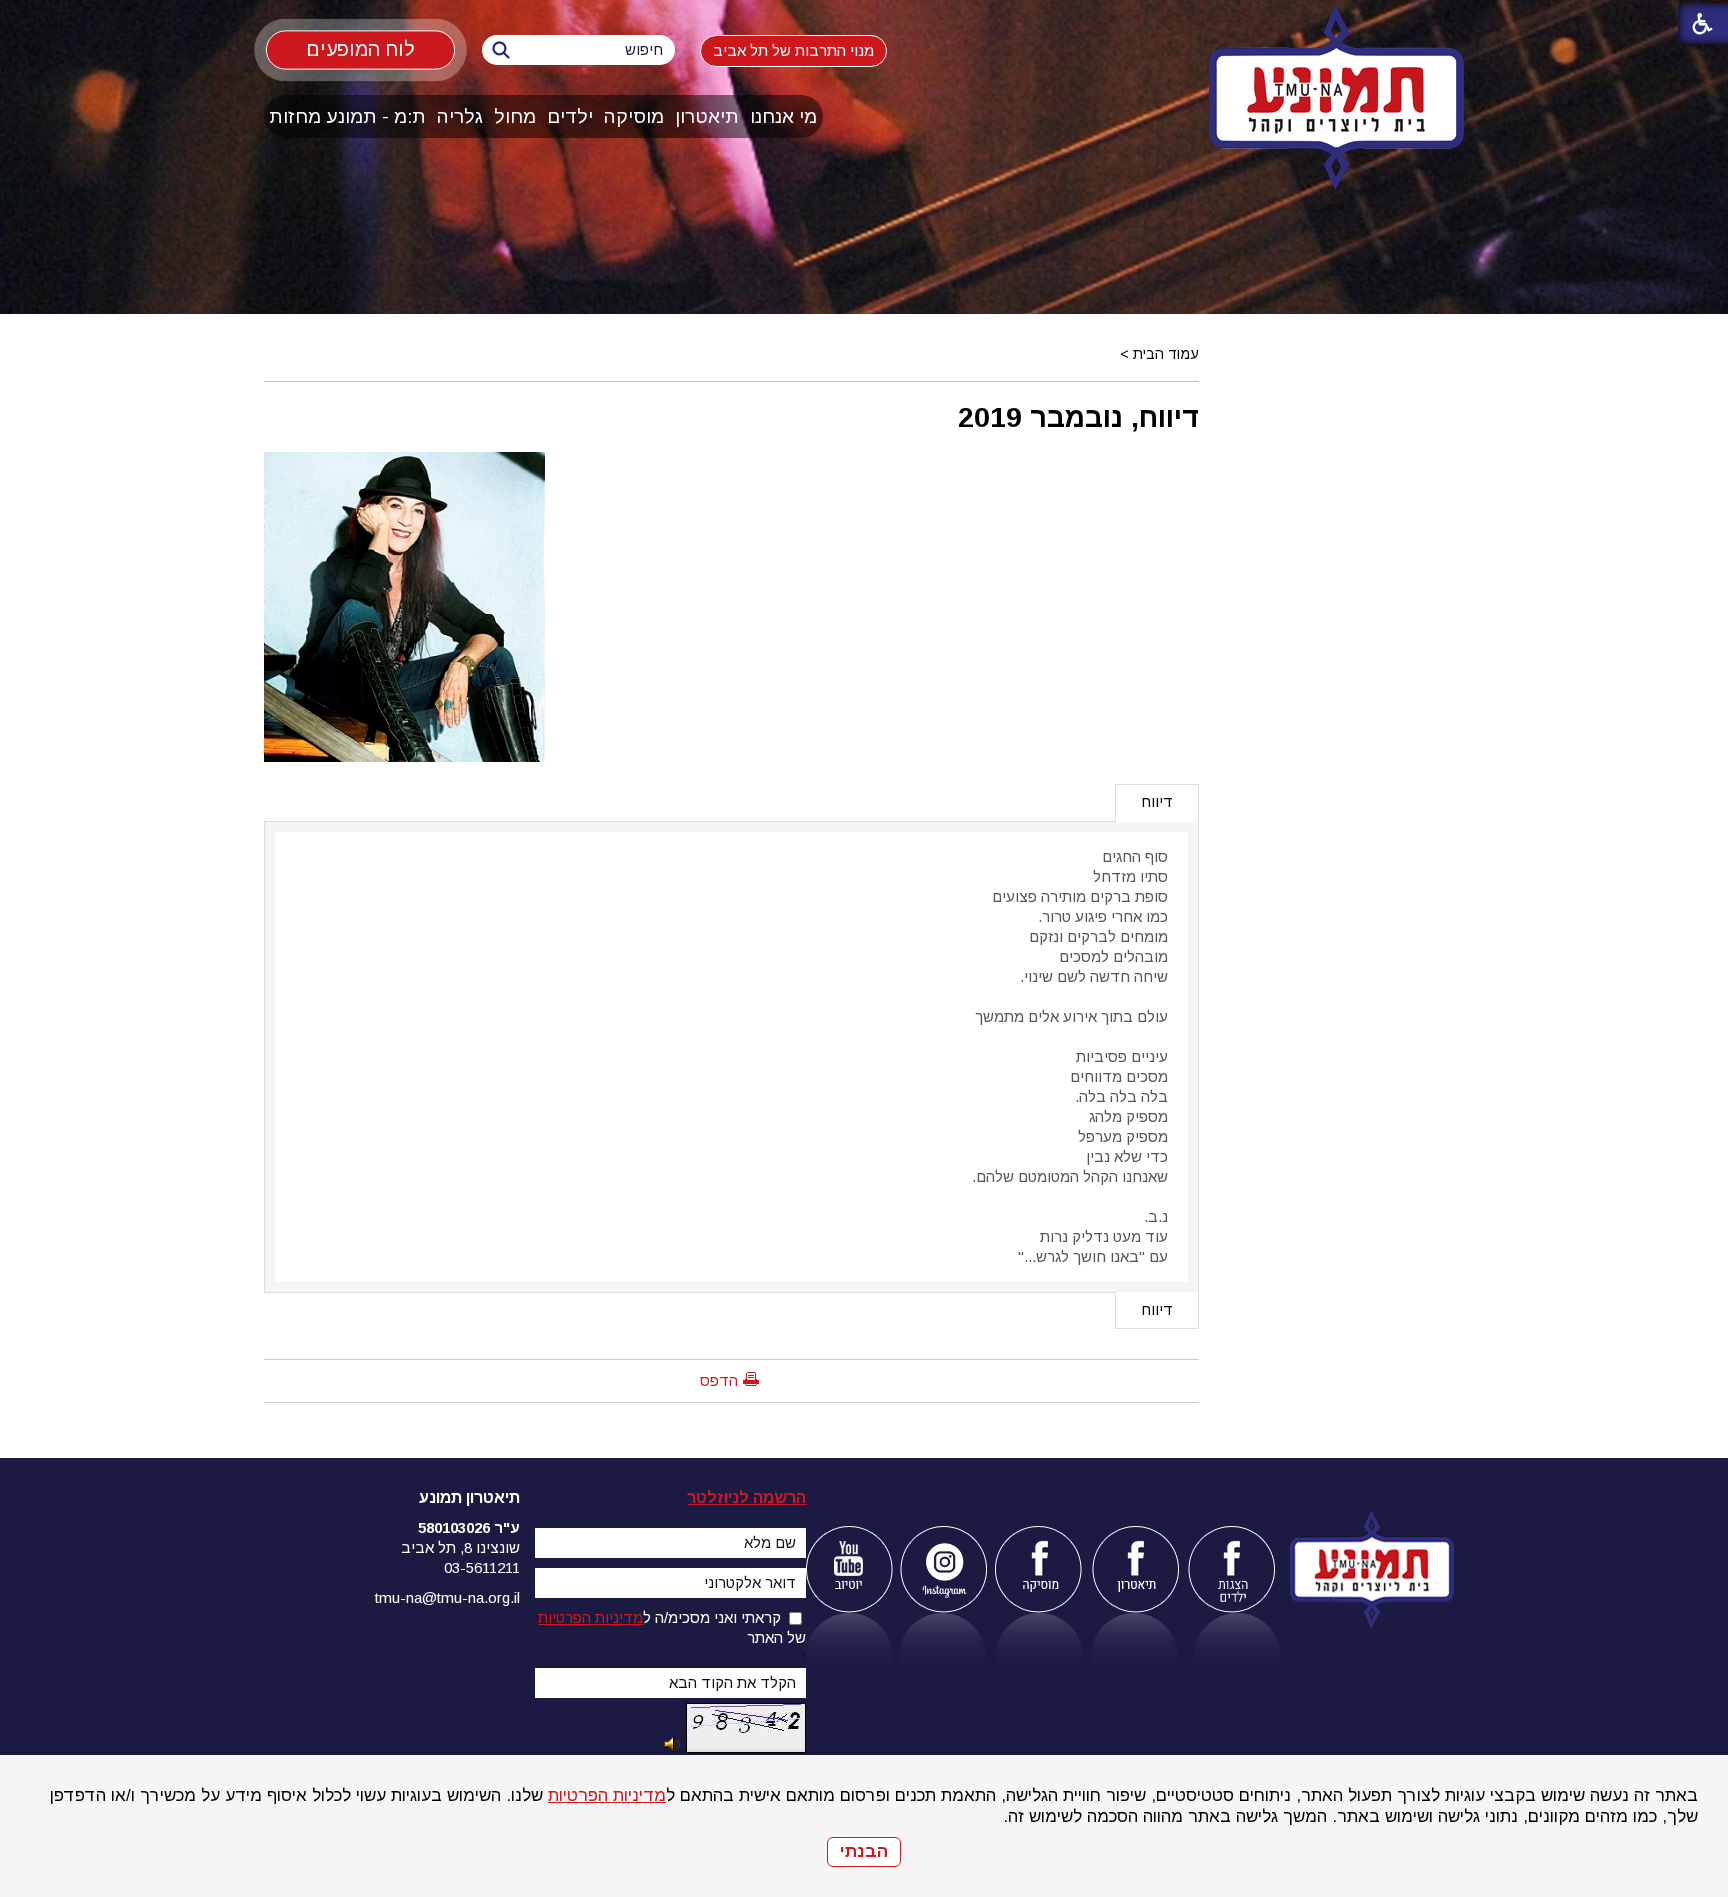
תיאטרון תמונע (469, 1497)
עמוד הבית (1166, 354)
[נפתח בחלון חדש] (848, 1569)
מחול (515, 116)
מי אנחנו (783, 116)
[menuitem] (784, 116)
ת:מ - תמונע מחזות (347, 116)
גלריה (460, 116)
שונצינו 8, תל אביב (460, 1547)
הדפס (719, 1380)
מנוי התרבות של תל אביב (793, 50)
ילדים (570, 116)
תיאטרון (707, 116)
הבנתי (864, 1851)
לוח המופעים (360, 49)
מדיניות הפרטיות (607, 1795)
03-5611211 (482, 1567)
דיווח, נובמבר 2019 (1078, 417)
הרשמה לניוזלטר (746, 1497)
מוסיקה (634, 116)
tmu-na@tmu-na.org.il (447, 1597)
